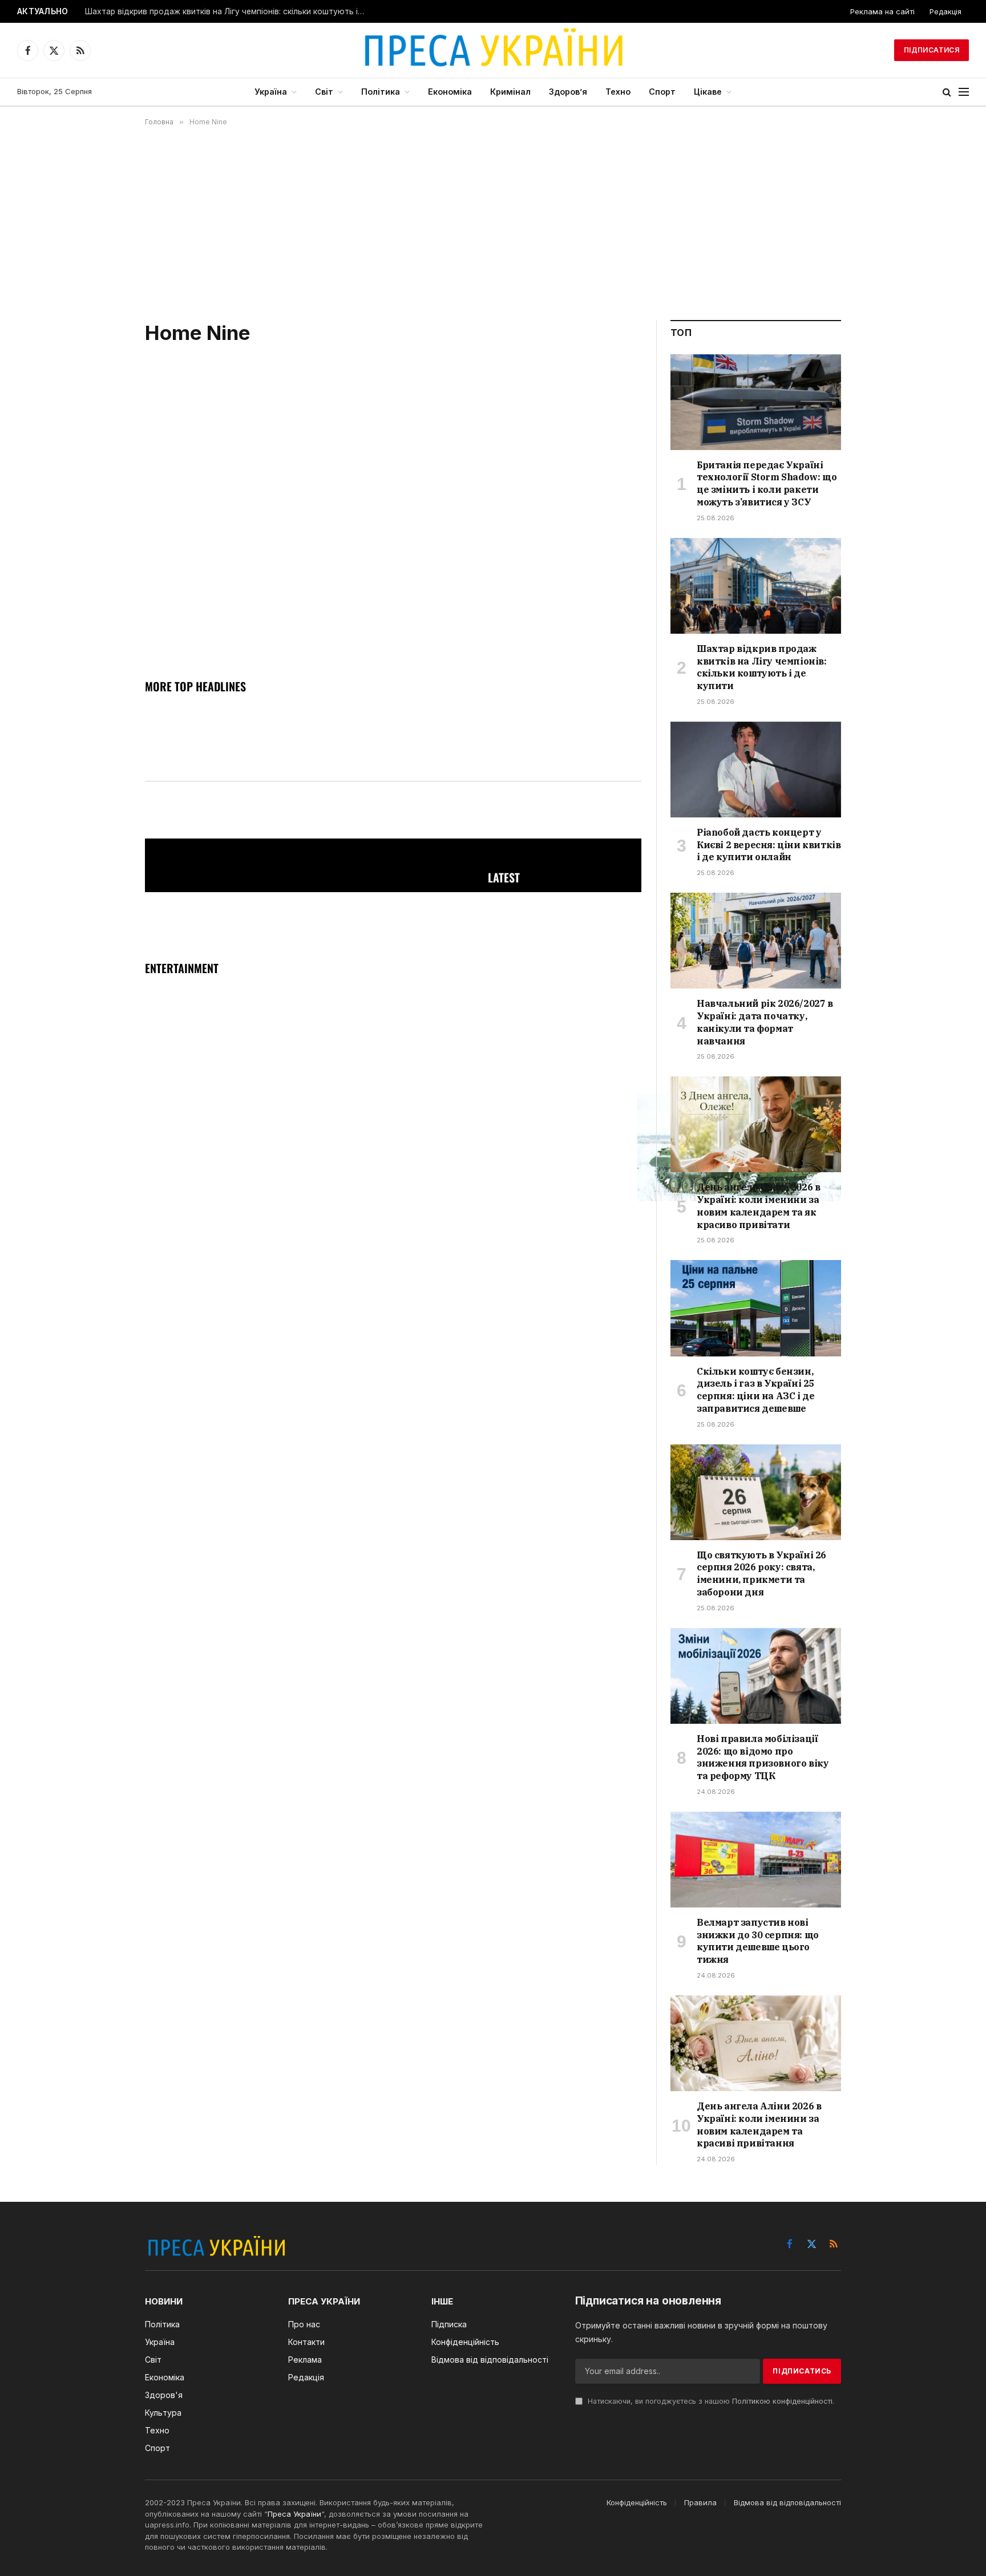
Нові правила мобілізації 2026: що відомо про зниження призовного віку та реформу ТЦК (763, 1757)
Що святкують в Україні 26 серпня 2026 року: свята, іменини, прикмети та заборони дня (761, 1573)
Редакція (945, 11)
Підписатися (932, 50)
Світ (324, 92)
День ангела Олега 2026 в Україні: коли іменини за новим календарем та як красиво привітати (758, 1206)
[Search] (947, 92)
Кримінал (510, 92)
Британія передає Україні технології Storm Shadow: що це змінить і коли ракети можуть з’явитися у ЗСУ (767, 483)
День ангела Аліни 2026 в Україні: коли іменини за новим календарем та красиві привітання (759, 2125)
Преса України (294, 2514)
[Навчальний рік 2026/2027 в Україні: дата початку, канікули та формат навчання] (756, 941)
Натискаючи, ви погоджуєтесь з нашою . (710, 2401)
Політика (381, 92)
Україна (271, 92)
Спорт (662, 92)
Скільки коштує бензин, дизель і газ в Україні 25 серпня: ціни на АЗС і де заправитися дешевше (755, 1390)
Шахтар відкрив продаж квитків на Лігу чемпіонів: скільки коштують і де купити (762, 667)
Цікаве (708, 92)
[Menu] (964, 92)
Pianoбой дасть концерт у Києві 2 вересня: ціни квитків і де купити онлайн (228, 11)
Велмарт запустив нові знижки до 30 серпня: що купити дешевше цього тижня (758, 1941)
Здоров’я (568, 92)
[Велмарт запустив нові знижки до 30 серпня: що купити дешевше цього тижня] (756, 1860)
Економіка (450, 92)
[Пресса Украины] (493, 50)
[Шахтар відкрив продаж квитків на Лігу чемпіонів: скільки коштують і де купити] (756, 586)
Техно (618, 92)
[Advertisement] (493, 223)
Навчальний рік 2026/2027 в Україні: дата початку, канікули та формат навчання (765, 1022)
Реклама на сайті (882, 11)
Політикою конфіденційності (782, 2401)
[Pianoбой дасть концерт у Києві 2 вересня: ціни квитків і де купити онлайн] (756, 769)
